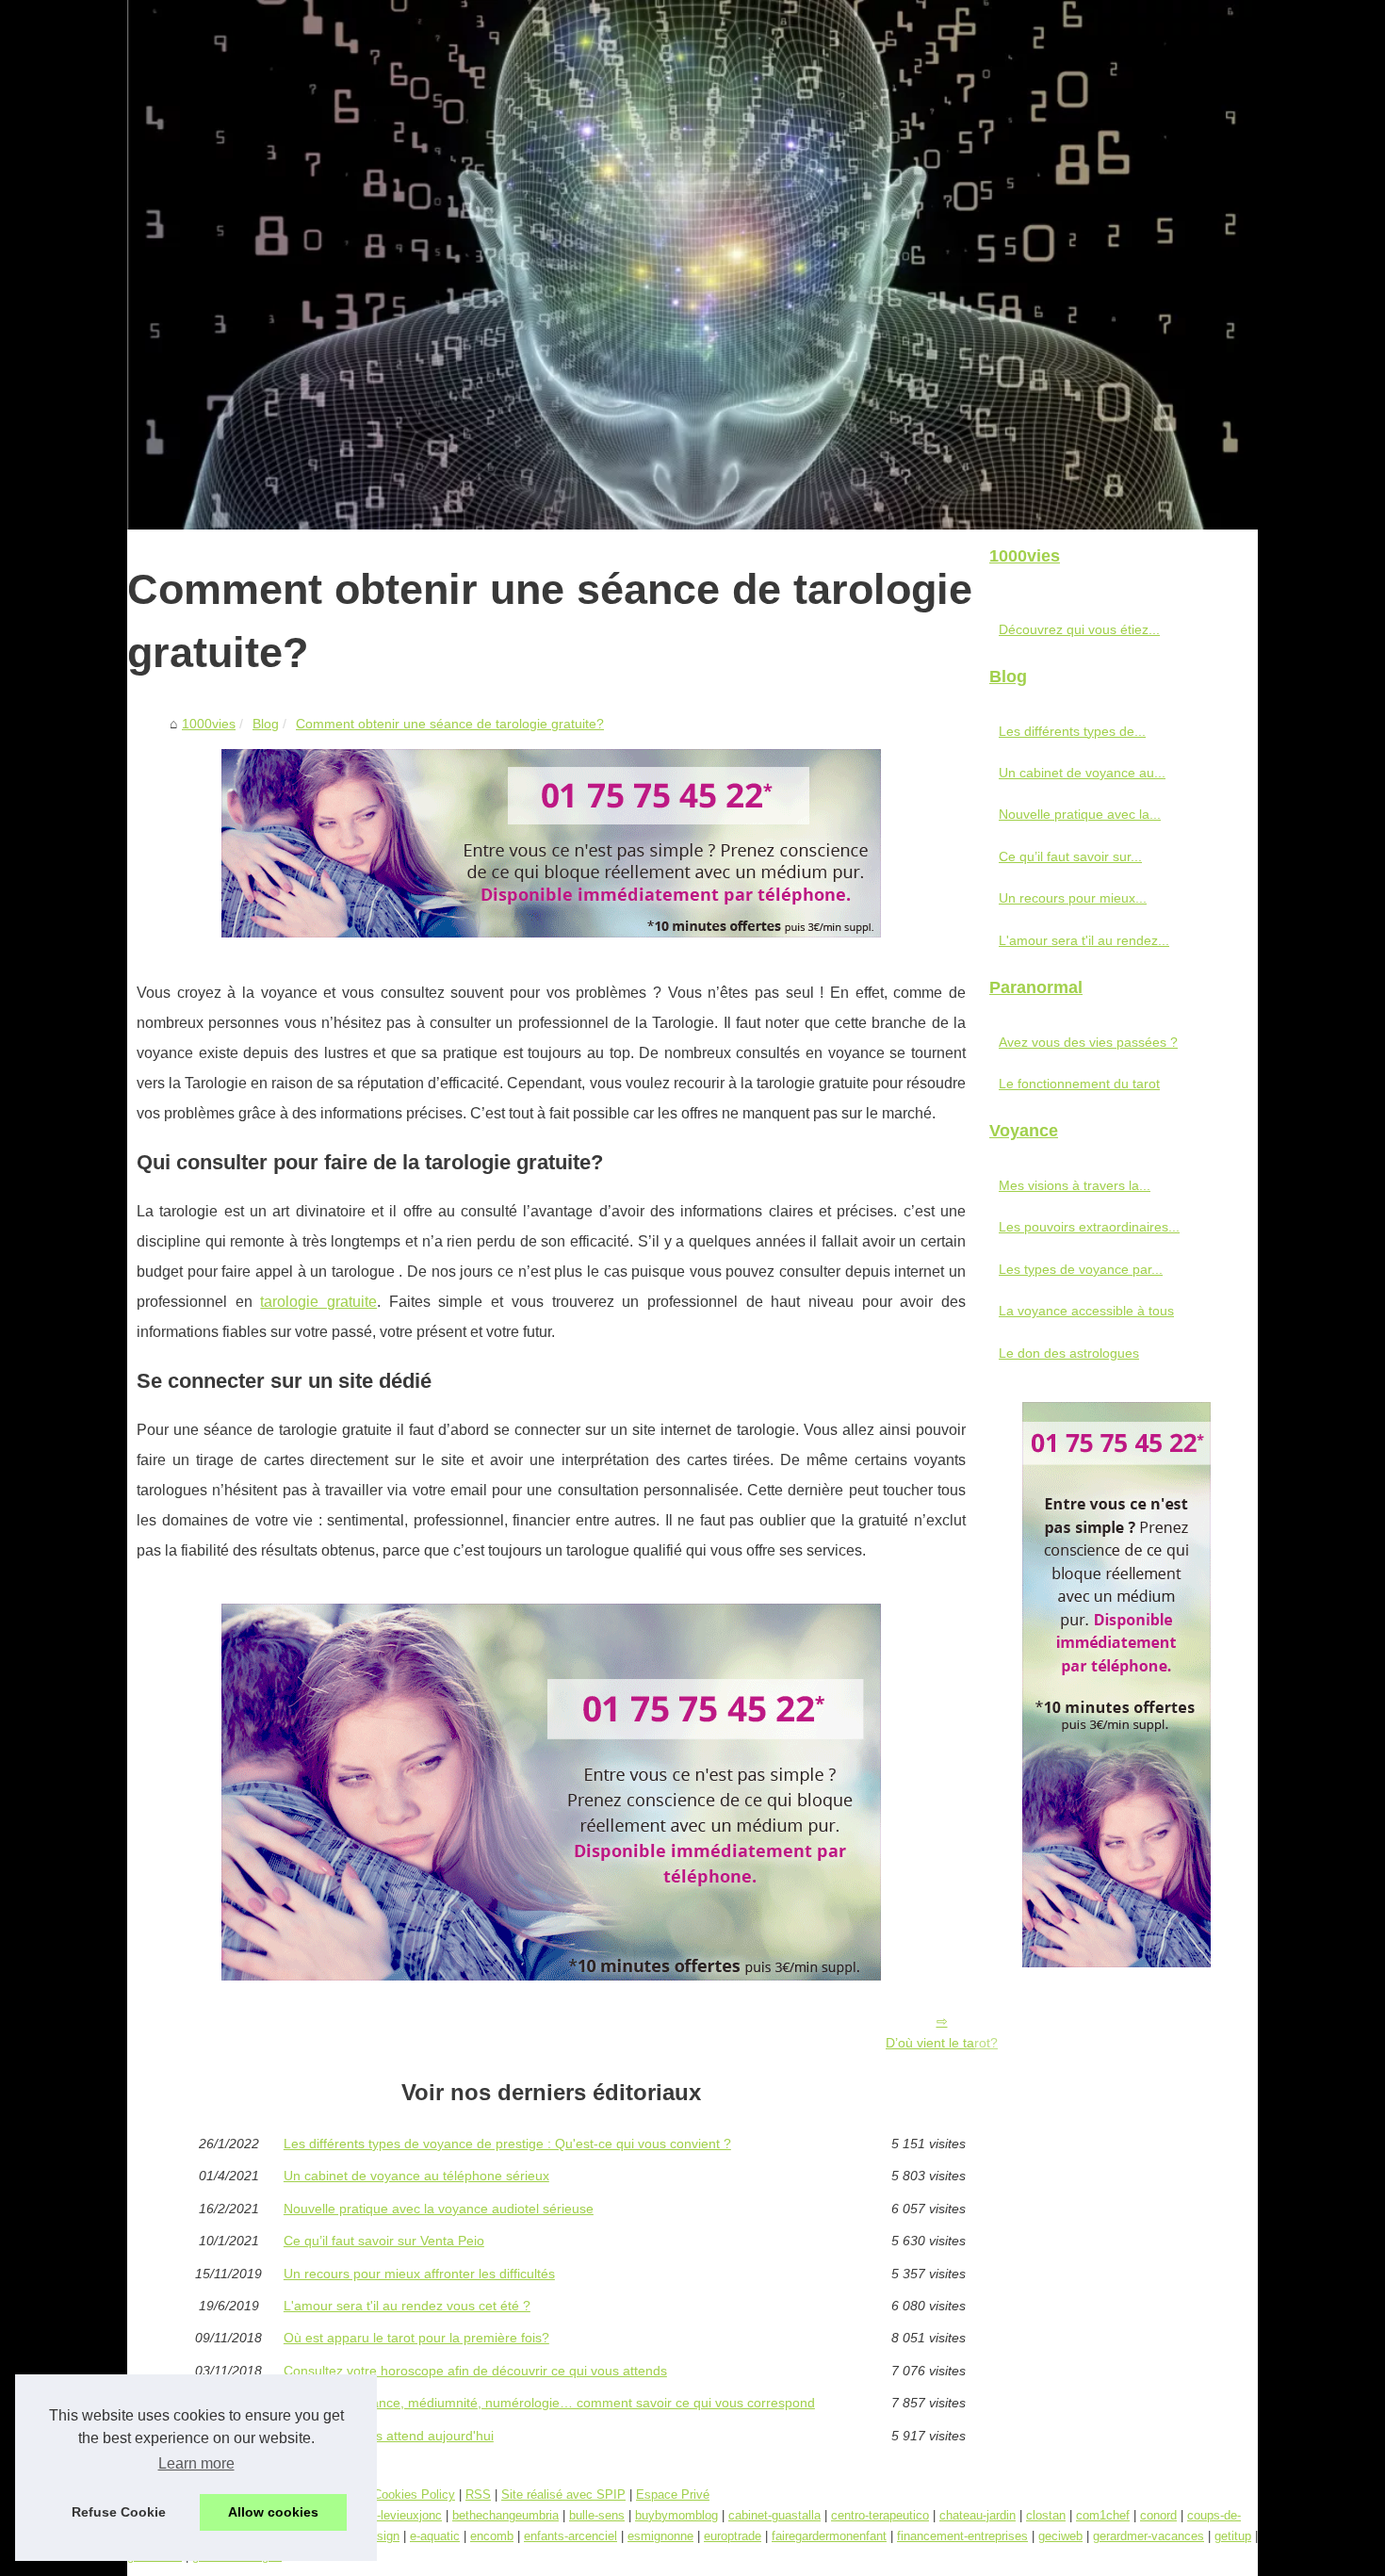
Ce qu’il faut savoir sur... (1070, 856)
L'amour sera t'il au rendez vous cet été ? (407, 2306)
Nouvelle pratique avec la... (1080, 814)
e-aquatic (435, 2536)
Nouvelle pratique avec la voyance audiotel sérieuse (439, 2209)
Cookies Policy (414, 2494)
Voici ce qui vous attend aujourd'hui (389, 2436)
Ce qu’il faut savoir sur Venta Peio (384, 2241)
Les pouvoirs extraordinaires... (1089, 1227)
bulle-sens (597, 2515)
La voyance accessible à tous (1086, 1311)
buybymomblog (676, 2515)
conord (1158, 2515)
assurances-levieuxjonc (378, 2515)
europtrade (733, 2536)
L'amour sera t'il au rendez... (1084, 940)
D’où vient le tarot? (942, 2043)
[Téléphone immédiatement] (551, 932)
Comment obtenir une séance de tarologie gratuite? (450, 724)
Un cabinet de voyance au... (1082, 773)
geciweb (1060, 2536)
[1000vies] (692, 265)
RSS (478, 2494)
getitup (1233, 2536)
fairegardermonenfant (829, 2536)
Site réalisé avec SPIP (563, 2494)
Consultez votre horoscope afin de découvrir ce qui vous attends (475, 2371)
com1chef (1103, 2515)
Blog (266, 724)
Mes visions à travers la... (1075, 1185)
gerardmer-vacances (1149, 2536)
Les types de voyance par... (1081, 1269)
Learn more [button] (196, 2463)
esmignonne (660, 2536)
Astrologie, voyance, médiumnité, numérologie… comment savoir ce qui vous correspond (549, 2403)
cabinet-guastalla (774, 2515)
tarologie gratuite (318, 1302)
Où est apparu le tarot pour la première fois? (416, 2338)
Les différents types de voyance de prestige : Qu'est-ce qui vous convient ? (507, 2144)
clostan (1046, 2515)
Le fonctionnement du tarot (1079, 1084)
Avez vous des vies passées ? (1088, 1042)
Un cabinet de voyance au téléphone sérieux (416, 2176)
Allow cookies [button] (273, 2512)
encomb (492, 2536)
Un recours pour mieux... (1073, 898)
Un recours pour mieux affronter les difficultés (419, 2274)
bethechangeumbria (505, 2515)
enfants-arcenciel (570, 2536)
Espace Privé (673, 2494)
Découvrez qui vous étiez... (1079, 629)
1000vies (209, 724)
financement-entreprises (962, 2536)
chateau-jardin (978, 2515)
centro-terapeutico (880, 2515)
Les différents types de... (1072, 731)
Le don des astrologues (1069, 1353)
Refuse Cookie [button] (119, 2512)
